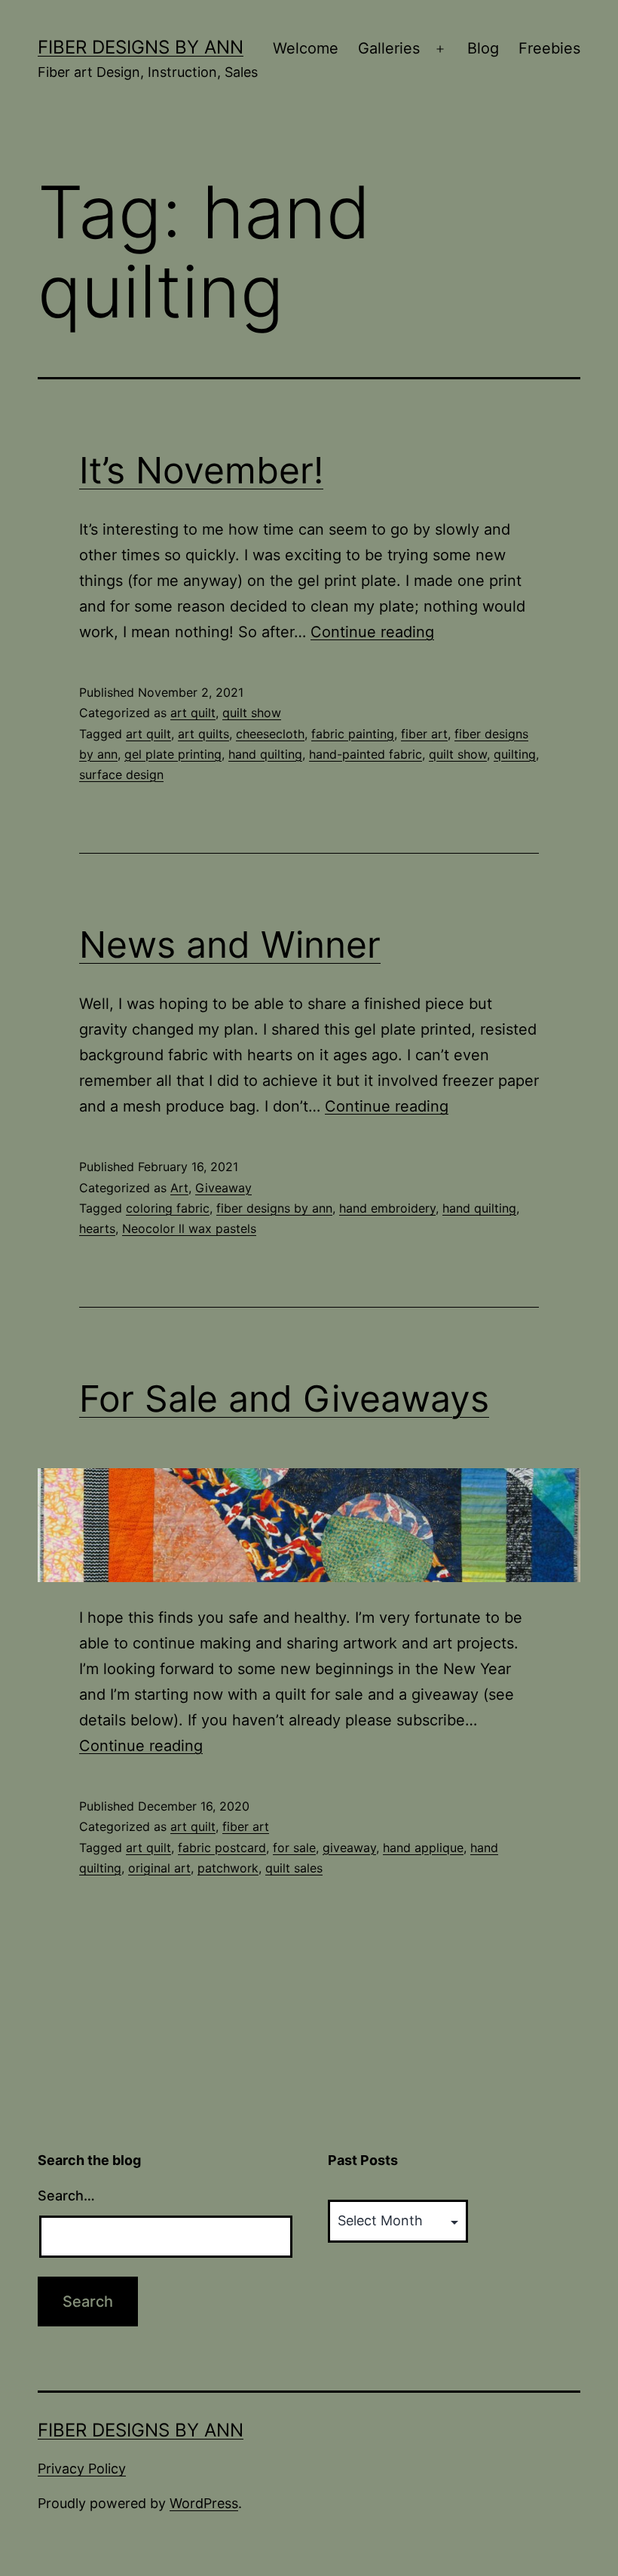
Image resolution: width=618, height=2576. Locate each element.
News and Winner (230, 945)
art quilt (193, 713)
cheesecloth (270, 734)
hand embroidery (387, 1208)
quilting (515, 754)
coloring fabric (168, 1208)
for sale (294, 1848)
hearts (97, 1228)
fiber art (424, 734)
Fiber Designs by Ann (141, 47)
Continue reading (372, 632)
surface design (121, 774)
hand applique (423, 1848)
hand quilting (265, 754)
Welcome (306, 48)
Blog (483, 48)
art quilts (203, 734)
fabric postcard (222, 1848)
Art (179, 1188)
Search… (66, 2196)
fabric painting (353, 734)
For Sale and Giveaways (284, 1398)
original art (159, 1868)
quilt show (252, 713)
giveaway (349, 1848)
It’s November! (201, 470)
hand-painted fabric (366, 754)
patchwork (228, 1868)
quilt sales (294, 1868)
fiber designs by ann (274, 1208)
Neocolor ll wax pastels (189, 1228)
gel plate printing (173, 754)
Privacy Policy (82, 2469)
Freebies (549, 48)
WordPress (204, 2503)
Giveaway (223, 1188)
